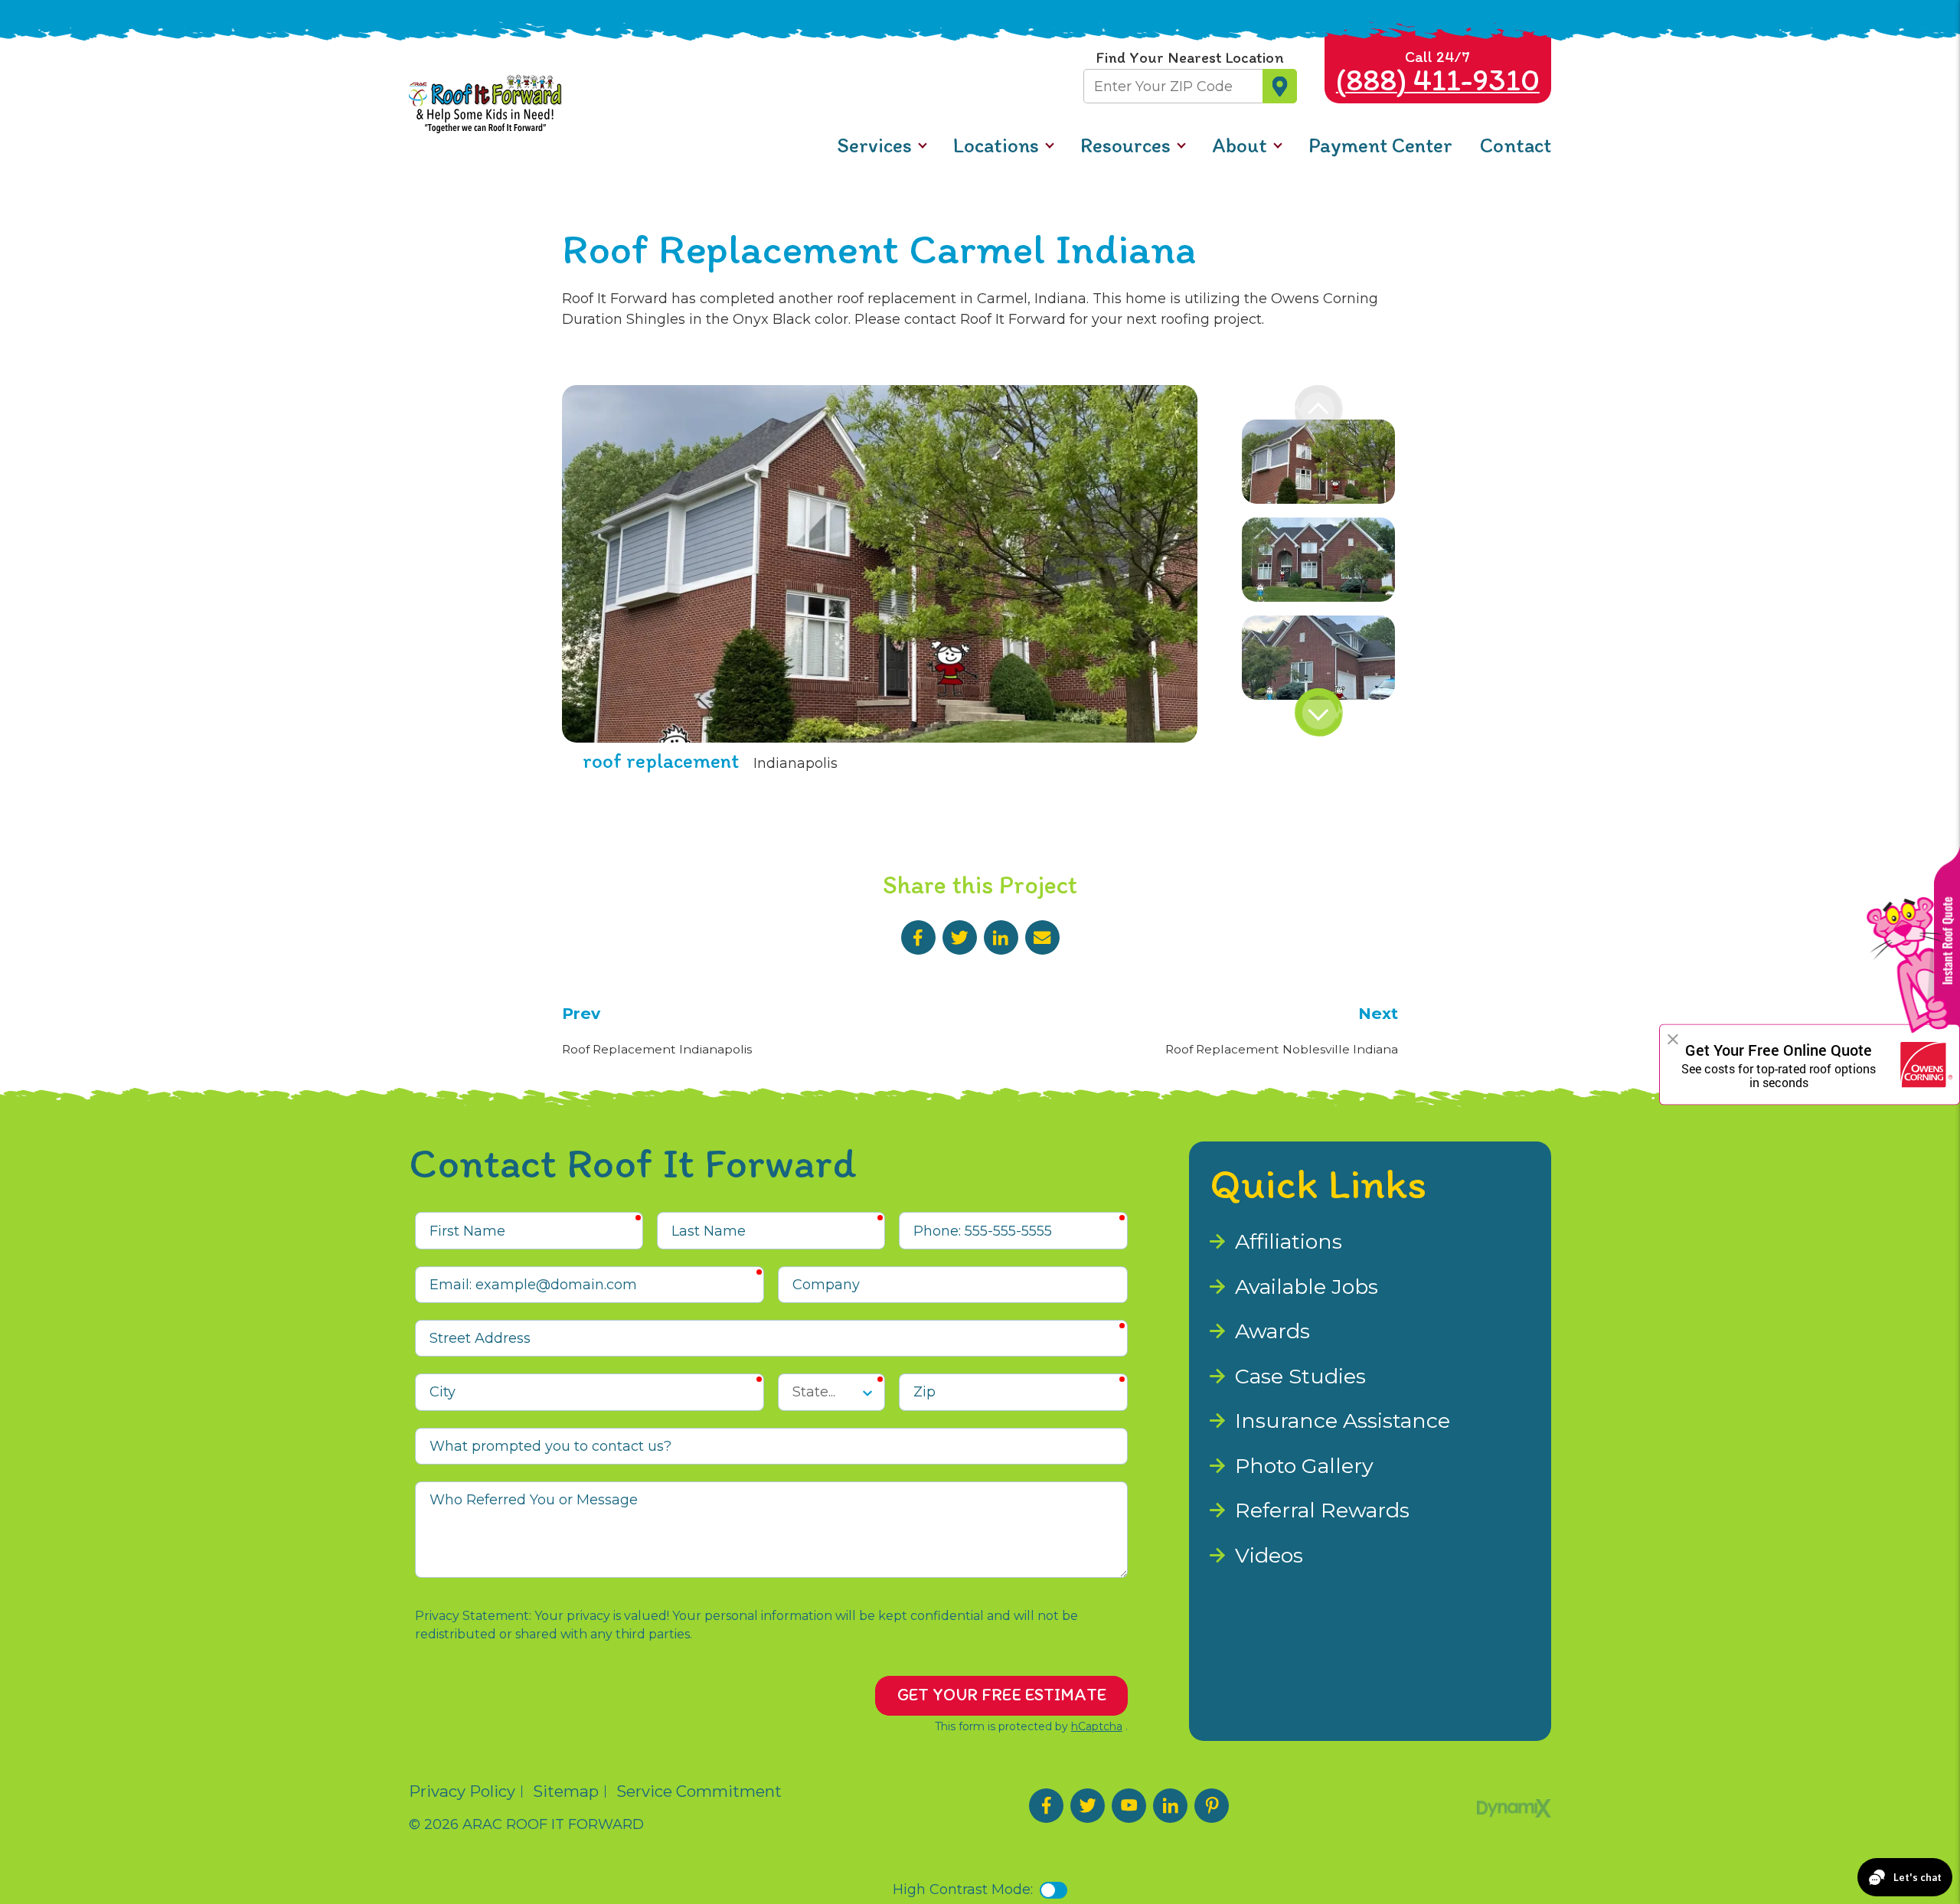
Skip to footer (60, 44)
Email (1042, 937)
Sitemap (566, 1791)
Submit (1280, 86)
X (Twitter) (1088, 1806)
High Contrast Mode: (84, 65)
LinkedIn (1001, 937)
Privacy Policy (462, 1791)
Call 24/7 (1438, 73)
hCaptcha (1097, 1726)
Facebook (918, 937)
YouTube (1129, 1806)
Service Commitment (699, 1791)
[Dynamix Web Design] (1514, 1808)
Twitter (960, 937)
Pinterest (1212, 1806)
